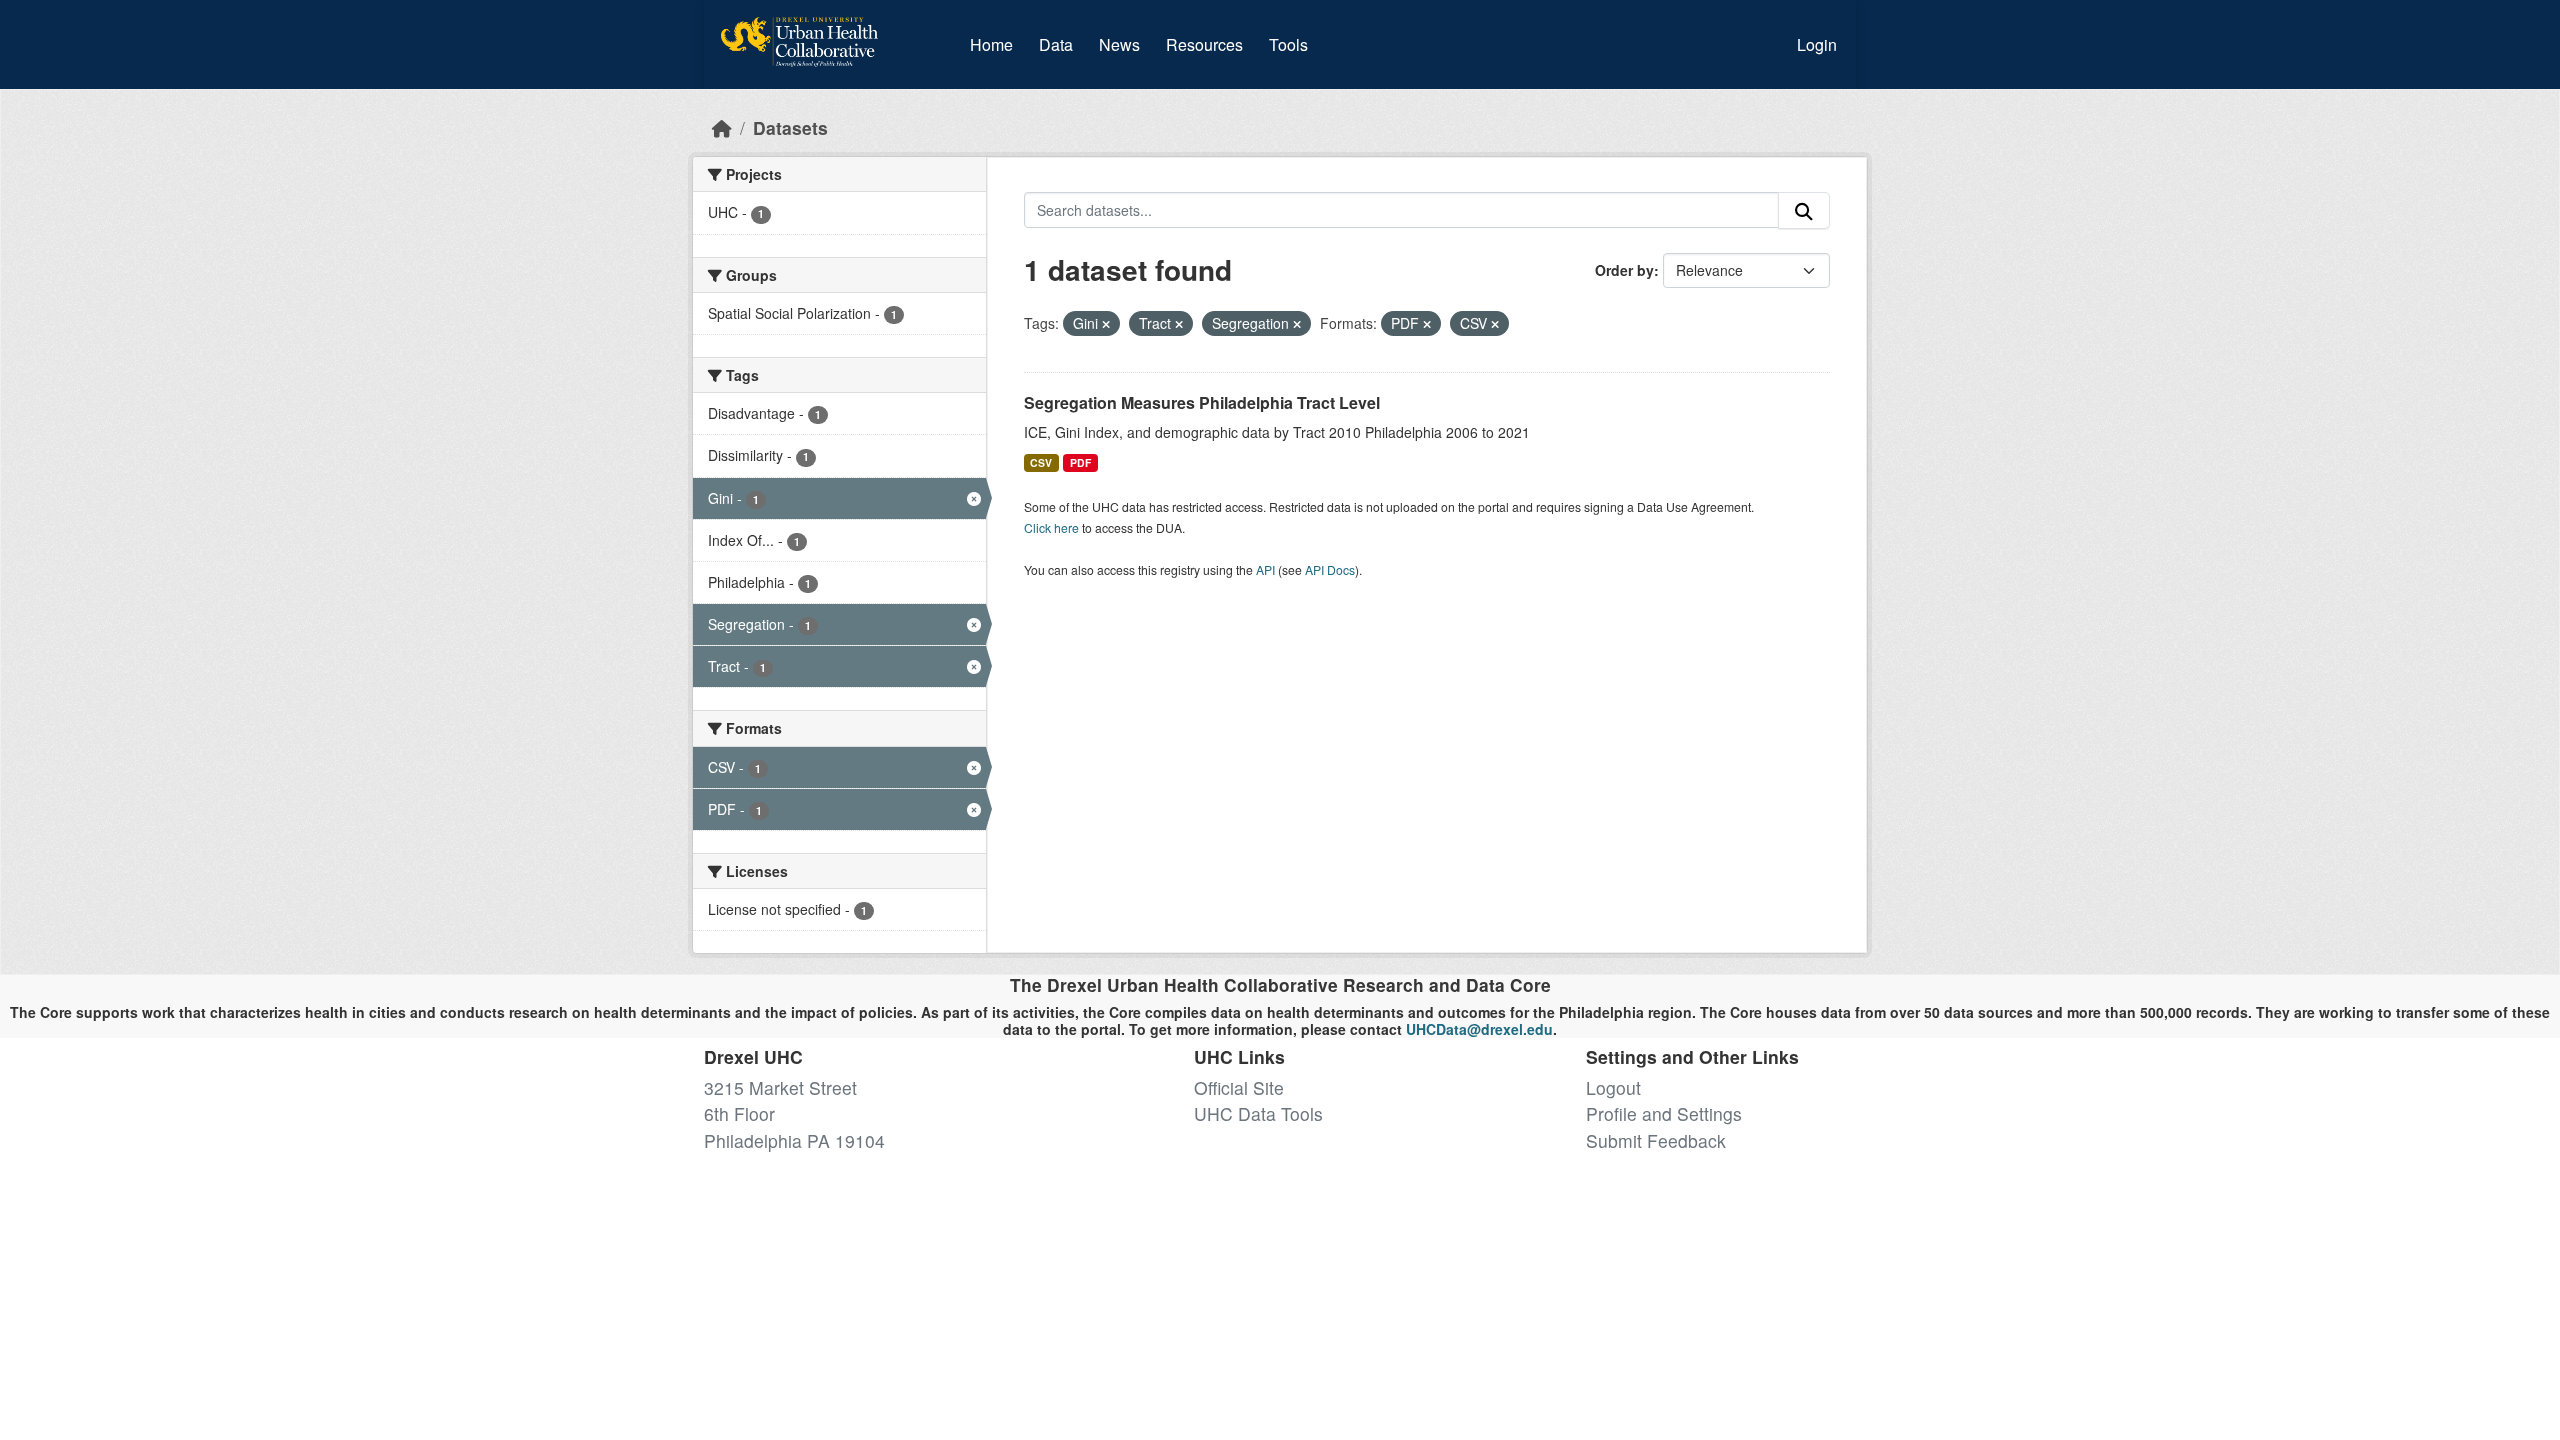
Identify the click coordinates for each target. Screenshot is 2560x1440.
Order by (1624, 270)
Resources (1204, 44)
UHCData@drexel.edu (1479, 1029)
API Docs (1330, 569)
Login (1817, 44)
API (1265, 569)
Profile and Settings (1664, 1113)
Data (1060, 44)
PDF (1080, 462)
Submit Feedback (1656, 1140)
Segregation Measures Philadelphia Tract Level (1202, 402)
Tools (1288, 44)
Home (991, 44)
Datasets (790, 127)
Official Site (1239, 1087)
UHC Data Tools (1258, 1113)
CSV (1041, 462)
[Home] (722, 127)
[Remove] (1106, 324)
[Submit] (1804, 210)
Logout (1613, 1087)
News (1119, 44)
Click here (1051, 527)
